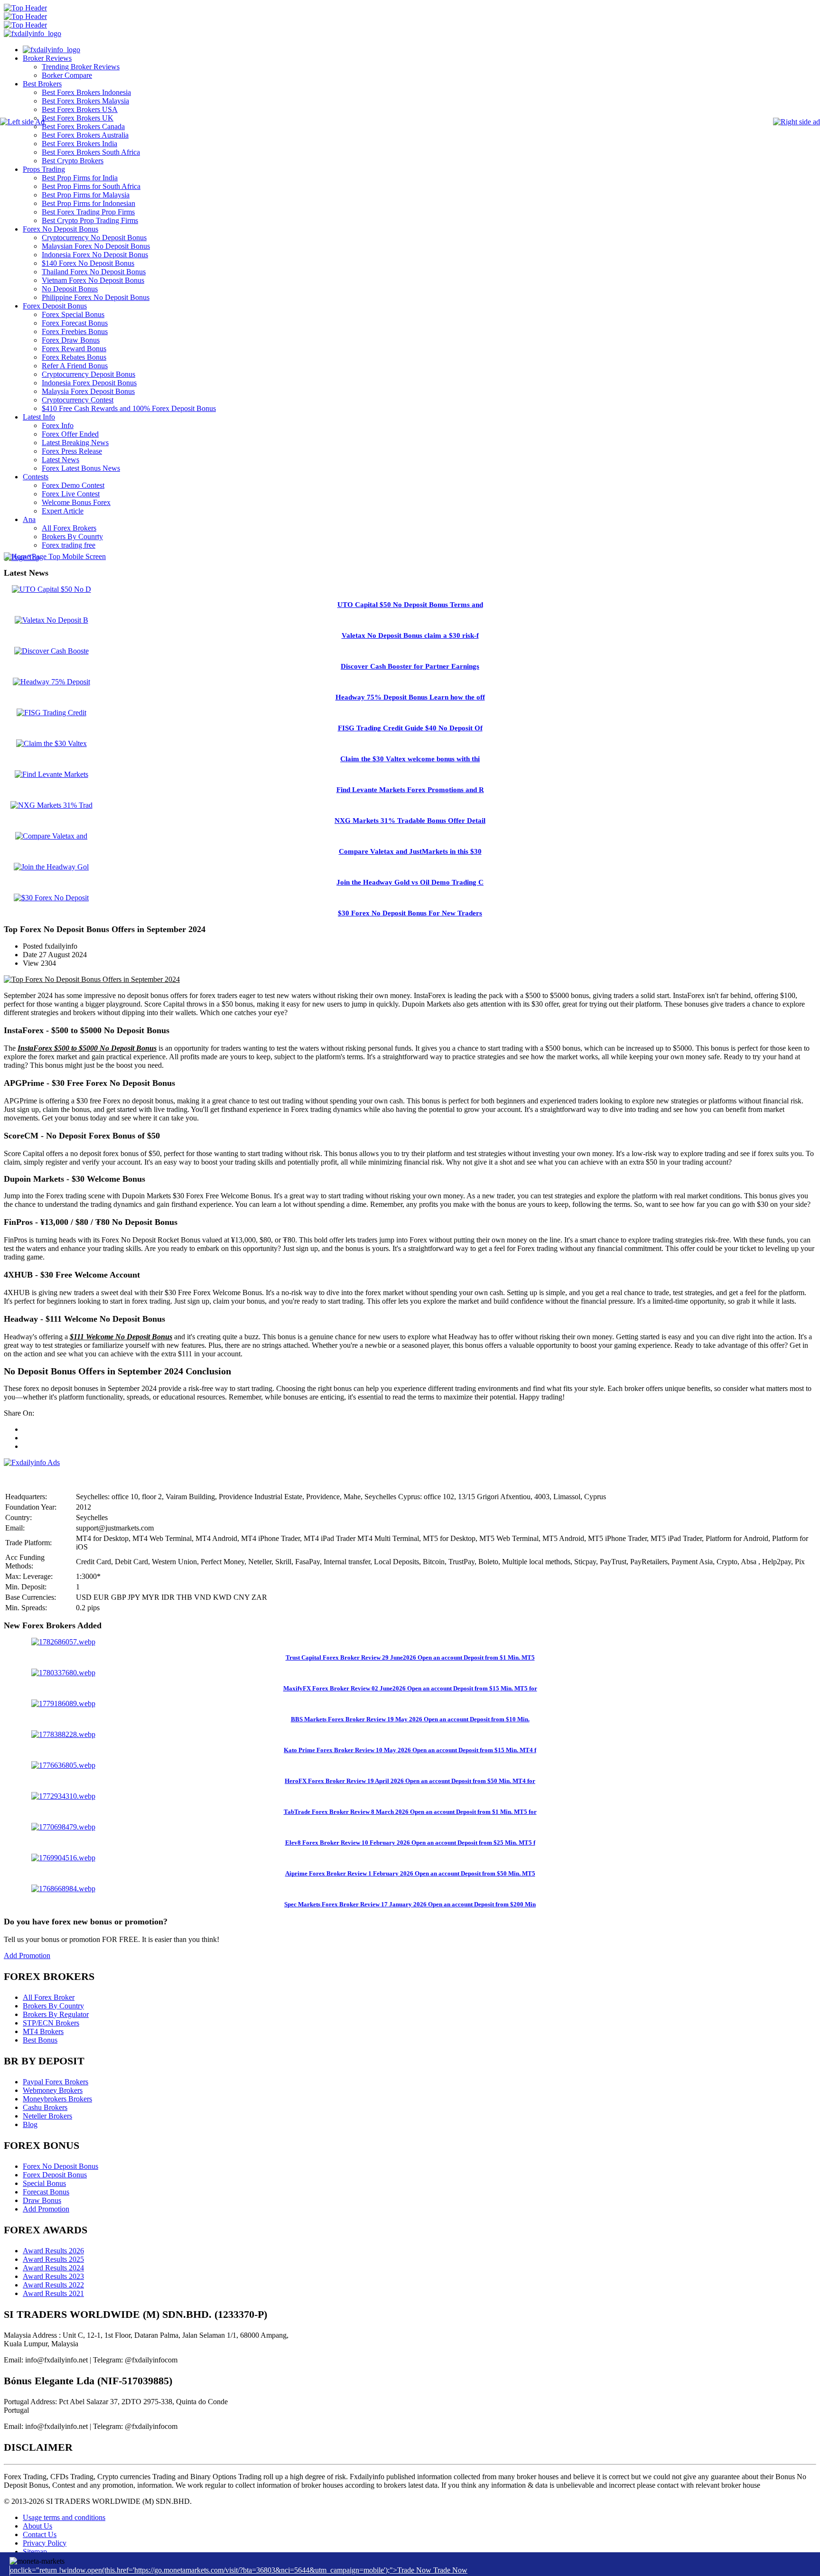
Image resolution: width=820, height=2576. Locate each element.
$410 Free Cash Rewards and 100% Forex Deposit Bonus (129, 408)
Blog (30, 2124)
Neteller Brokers (47, 2116)
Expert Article (63, 511)
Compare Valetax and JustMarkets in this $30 (410, 851)
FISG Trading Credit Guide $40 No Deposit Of (410, 728)
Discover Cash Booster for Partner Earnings (410, 666)
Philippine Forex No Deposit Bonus (96, 297)
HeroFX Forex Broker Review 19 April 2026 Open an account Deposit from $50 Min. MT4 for (410, 1781)
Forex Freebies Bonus (75, 331)
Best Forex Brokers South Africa (91, 152)
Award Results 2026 (53, 2251)
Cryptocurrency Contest (78, 400)
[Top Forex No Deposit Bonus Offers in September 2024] (92, 979)
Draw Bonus (42, 2200)
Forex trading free (69, 545)
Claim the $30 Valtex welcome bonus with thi (410, 759)
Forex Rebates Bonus (74, 357)
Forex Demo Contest (73, 485)
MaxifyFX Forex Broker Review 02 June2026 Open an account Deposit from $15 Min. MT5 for (410, 1688)
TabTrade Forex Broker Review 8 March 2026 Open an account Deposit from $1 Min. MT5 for (410, 1812)
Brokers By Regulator (56, 2014)
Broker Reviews (47, 58)
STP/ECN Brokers (51, 2023)
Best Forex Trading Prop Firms (88, 212)
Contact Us (40, 2534)
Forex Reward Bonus (74, 349)
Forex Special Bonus (73, 314)
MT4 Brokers (43, 2031)
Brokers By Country (53, 2006)
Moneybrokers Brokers (57, 2099)
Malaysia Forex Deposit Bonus (88, 391)
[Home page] (51, 50)
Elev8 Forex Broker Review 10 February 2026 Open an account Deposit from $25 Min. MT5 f (410, 1843)
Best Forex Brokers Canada (83, 126)
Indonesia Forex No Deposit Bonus (95, 255)
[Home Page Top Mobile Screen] (55, 556)
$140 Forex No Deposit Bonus (88, 263)
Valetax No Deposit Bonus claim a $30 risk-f (410, 635)
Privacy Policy (45, 2543)
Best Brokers (42, 84)
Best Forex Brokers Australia (85, 135)
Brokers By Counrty (72, 537)
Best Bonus (40, 2040)
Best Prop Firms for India (80, 178)
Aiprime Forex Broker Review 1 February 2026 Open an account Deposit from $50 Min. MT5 (410, 1873)
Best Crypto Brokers (73, 161)
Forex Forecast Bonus (75, 323)
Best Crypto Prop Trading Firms (90, 220)
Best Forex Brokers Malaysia (85, 101)
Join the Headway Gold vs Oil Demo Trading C (410, 882)
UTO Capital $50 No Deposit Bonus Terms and (410, 605)
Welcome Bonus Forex (76, 502)
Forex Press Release (72, 451)
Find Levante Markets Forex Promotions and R (410, 790)
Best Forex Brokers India (79, 144)
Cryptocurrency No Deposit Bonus (94, 238)
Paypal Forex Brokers (56, 2082)
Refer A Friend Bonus (75, 366)
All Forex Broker (49, 1997)
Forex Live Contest (71, 494)
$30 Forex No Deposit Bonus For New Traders (410, 913)
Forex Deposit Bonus (55, 306)
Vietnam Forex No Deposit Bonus (93, 280)
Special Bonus (44, 2183)
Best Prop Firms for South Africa (91, 186)
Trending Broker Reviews (81, 67)
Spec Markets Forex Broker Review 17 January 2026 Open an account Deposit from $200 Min (410, 1904)
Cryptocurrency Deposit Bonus (89, 374)
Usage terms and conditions (64, 2517)
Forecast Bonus (46, 2192)
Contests (36, 477)
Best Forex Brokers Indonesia (86, 92)
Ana (29, 519)
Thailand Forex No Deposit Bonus (94, 272)
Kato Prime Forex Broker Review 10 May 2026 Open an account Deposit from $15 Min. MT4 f (410, 1750)
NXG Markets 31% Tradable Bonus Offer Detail (410, 821)
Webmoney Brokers (53, 2090)
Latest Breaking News (75, 443)
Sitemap (35, 2552)
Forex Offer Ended (70, 434)
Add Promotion (27, 1955)
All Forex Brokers (69, 528)
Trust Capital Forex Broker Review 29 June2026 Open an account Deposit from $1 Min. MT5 (410, 1657)
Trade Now (450, 2570)
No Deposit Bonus (70, 289)
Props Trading (44, 169)
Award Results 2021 (53, 2293)
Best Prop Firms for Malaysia (86, 195)
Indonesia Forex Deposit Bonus (89, 383)
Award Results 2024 (53, 2268)
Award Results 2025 (53, 2259)
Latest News (61, 460)
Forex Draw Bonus (71, 340)
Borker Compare (67, 75)
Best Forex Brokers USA (80, 109)
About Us (37, 2526)
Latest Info (39, 417)
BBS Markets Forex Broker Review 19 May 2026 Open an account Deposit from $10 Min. (410, 1719)
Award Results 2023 (53, 2276)
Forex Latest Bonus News (81, 468)
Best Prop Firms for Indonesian (89, 203)
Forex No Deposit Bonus (61, 229)
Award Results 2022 (53, 2285)
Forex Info (58, 425)
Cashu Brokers (45, 2107)
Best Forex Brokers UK (78, 118)
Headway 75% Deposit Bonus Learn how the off (410, 697)
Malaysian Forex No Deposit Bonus (96, 246)
